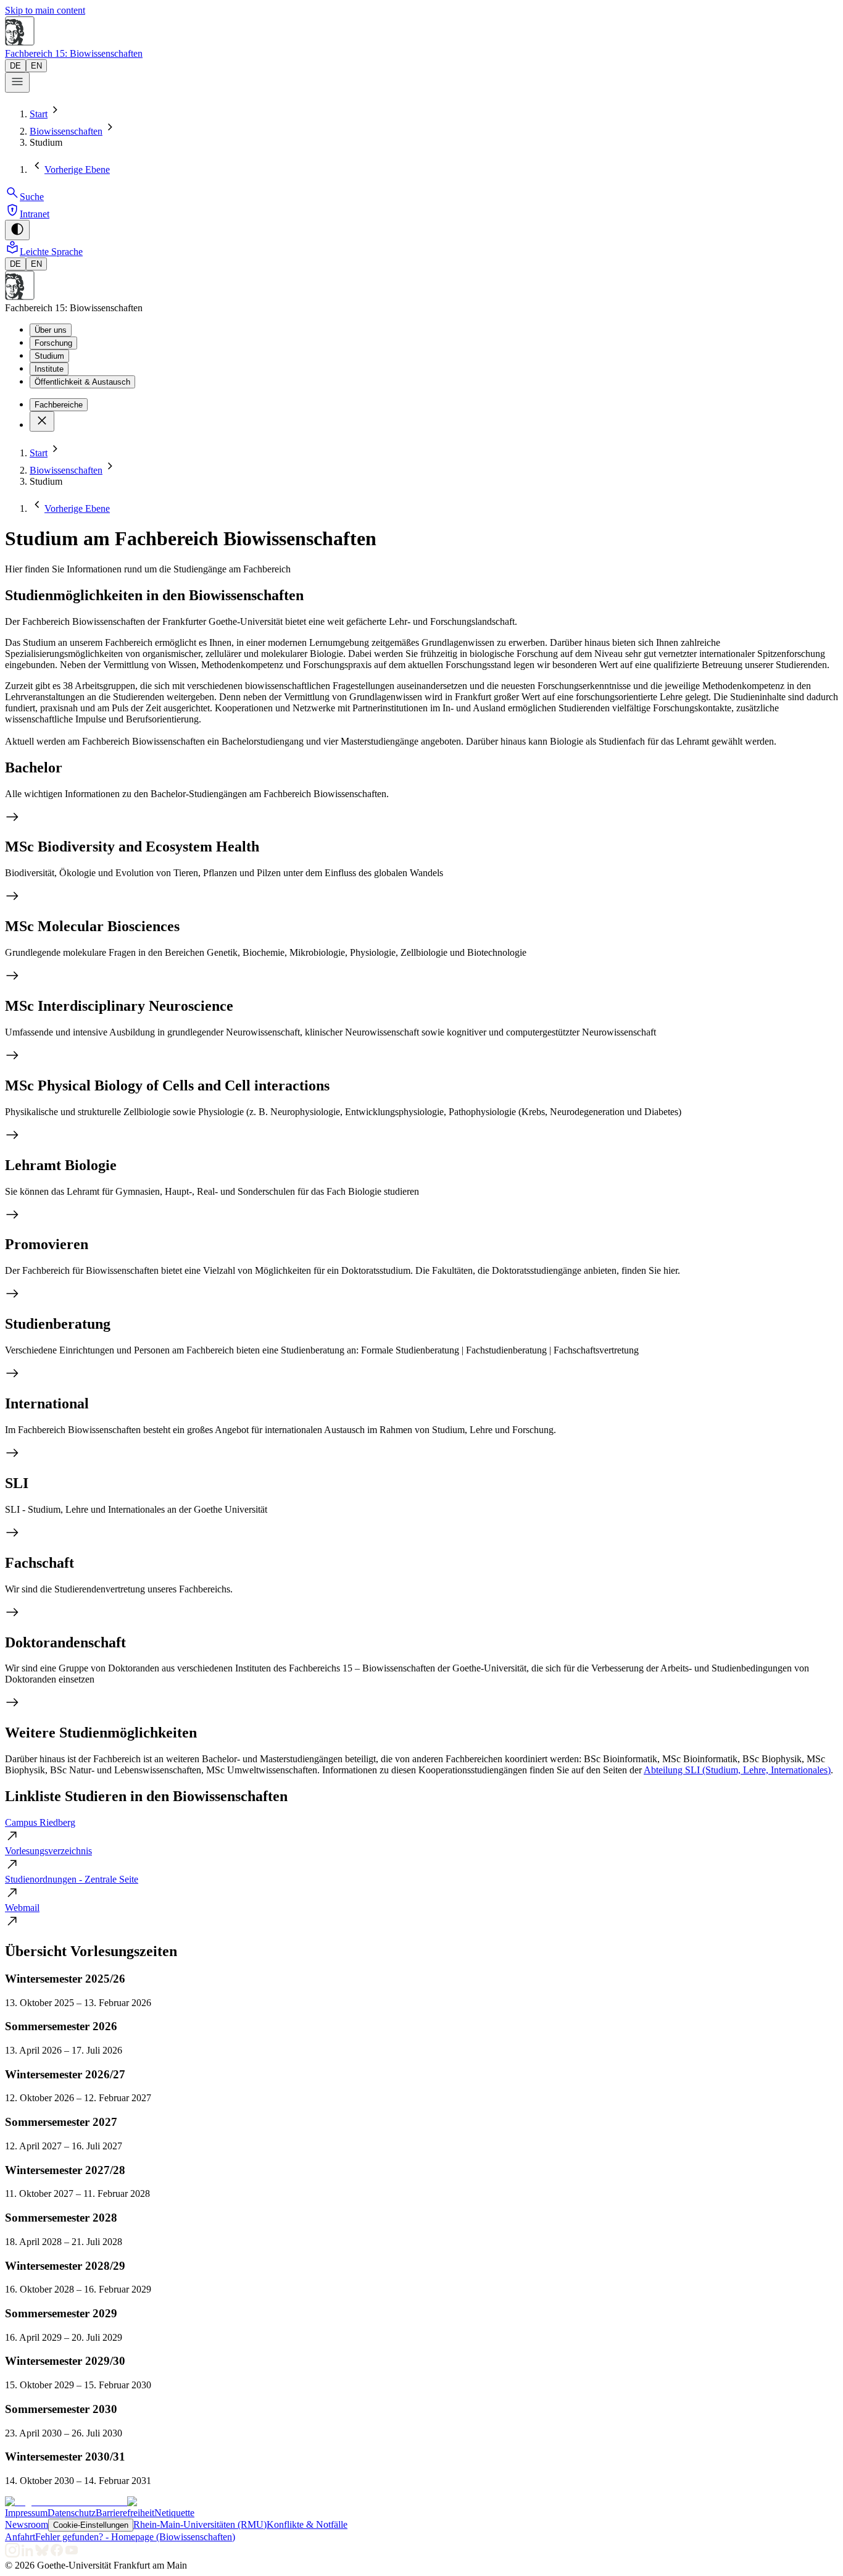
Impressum (26, 2513)
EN (36, 66)
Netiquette (174, 2513)
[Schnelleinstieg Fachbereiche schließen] (42, 421)
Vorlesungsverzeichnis (48, 1851)
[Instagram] (12, 2554)
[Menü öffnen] (17, 82)
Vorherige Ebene (77, 169)
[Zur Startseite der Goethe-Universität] (66, 2502)
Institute (49, 369)
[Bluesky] (42, 2554)
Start (39, 114)
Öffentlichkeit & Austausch (82, 382)
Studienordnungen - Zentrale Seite (72, 1879)
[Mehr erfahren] (421, 818)
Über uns (51, 330)
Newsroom (27, 2524)
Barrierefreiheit (125, 2513)
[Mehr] (421, 1534)
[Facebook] (57, 2554)
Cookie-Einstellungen (91, 2525)
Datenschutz (72, 2513)
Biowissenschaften (66, 131)
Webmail (22, 1908)
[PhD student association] (421, 1704)
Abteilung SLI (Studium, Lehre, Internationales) (737, 1770)
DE (15, 66)
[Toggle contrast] (17, 230)
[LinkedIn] (27, 2554)
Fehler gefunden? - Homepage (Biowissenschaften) (135, 2537)
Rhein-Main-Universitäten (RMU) (200, 2524)
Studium (49, 356)
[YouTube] (72, 2554)
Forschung (53, 343)
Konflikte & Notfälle (307, 2524)
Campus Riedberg (40, 1822)
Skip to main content (45, 10)
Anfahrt (20, 2537)
